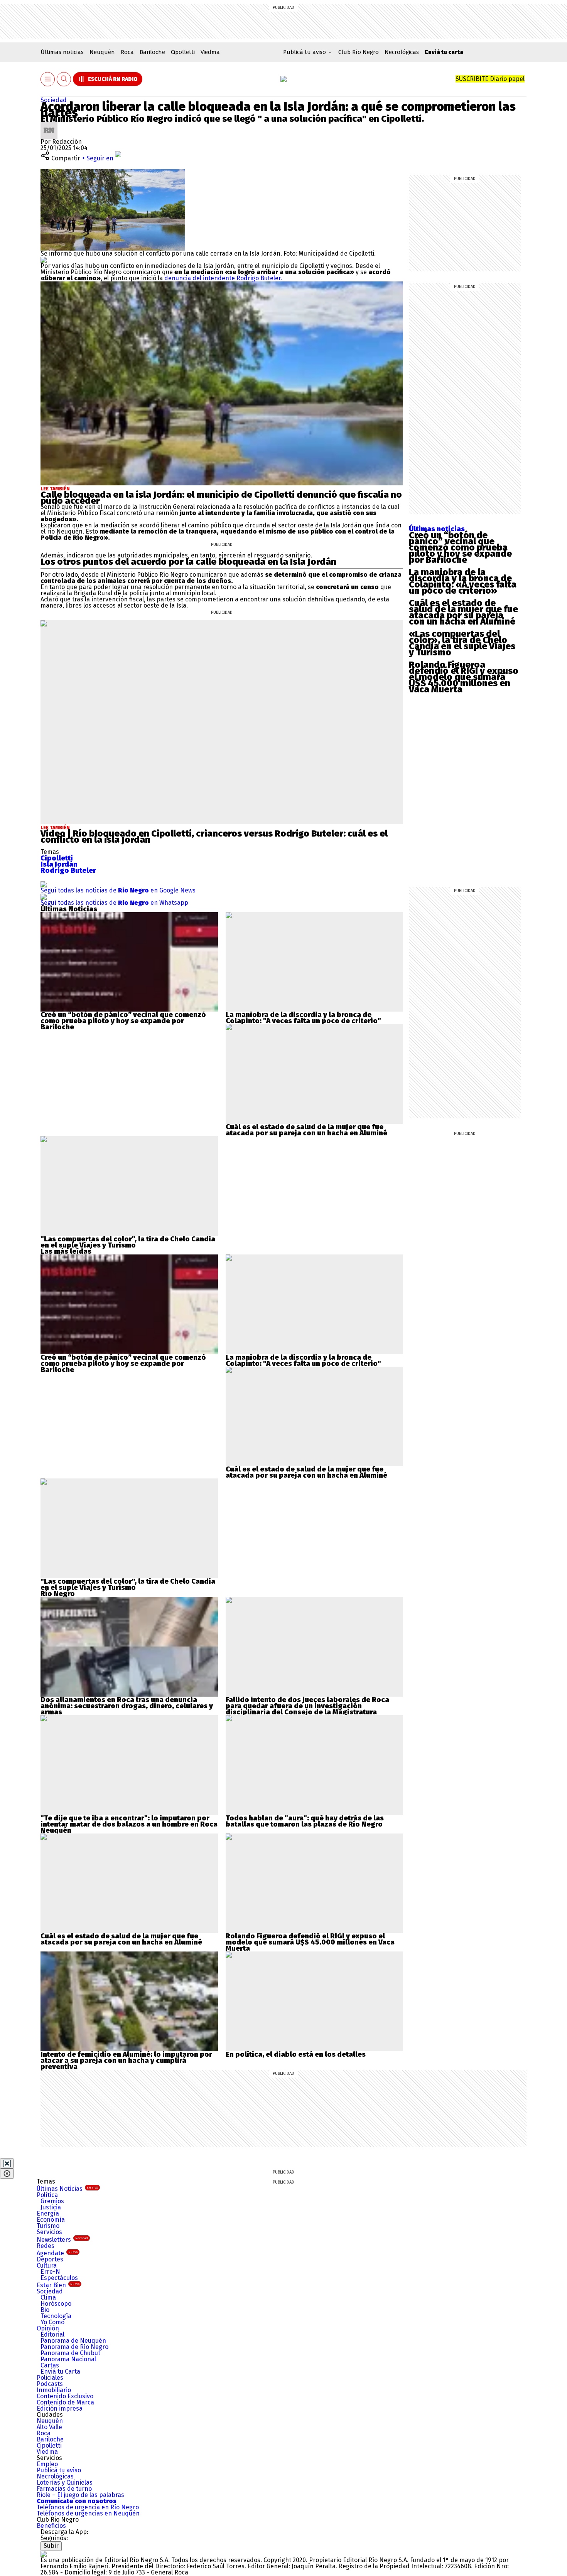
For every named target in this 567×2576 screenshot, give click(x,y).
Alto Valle (49, 2427)
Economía (51, 2220)
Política (47, 2195)
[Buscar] (64, 79)
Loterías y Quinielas (65, 2483)
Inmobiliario (54, 2390)
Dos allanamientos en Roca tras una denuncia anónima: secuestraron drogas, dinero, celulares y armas (127, 1706)
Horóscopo (56, 2304)
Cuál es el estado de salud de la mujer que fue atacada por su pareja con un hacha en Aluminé (463, 612)
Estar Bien (58, 2285)
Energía (48, 2213)
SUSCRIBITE (490, 79)
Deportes (50, 2259)
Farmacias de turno (64, 2489)
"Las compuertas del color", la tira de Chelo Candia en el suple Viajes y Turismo (128, 1242)
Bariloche (152, 52)
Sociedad (54, 100)
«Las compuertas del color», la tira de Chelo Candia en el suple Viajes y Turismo (462, 643)
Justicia (51, 2207)
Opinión (48, 2328)
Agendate (57, 2253)
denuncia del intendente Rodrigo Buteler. (223, 278)
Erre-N (50, 2272)
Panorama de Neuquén (73, 2341)
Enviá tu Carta (60, 2371)
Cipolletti (183, 52)
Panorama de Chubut (70, 2353)
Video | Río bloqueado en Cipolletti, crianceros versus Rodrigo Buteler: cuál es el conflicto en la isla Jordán (214, 837)
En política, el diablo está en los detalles (296, 2054)
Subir (51, 2546)
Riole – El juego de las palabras (80, 2495)
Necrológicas (402, 52)
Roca (127, 52)
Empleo (47, 2464)
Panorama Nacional (68, 2359)
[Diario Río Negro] (283, 79)
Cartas (50, 2365)
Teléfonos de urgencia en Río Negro (88, 2507)
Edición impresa (60, 2408)
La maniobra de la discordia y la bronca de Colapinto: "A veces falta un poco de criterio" (303, 1018)
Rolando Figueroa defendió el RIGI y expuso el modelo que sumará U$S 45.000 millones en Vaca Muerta (464, 677)
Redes (46, 2246)
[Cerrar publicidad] (7, 2164)
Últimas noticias (62, 52)
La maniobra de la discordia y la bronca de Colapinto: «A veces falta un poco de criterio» (463, 581)
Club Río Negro (359, 52)
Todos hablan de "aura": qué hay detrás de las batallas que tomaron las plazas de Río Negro (305, 1821)
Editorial (52, 2334)
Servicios (49, 2232)
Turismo (48, 2226)
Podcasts (50, 2384)
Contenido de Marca (65, 2402)
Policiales (50, 2378)
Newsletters (62, 2240)
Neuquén (102, 52)
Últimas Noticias (67, 2189)
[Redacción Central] (49, 125)
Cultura (47, 2265)
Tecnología (56, 2316)
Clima (48, 2297)
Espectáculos (59, 2278)
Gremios (52, 2201)
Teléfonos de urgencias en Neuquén (88, 2513)
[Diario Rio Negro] (44, 2554)
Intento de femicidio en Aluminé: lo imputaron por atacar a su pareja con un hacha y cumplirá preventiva (126, 2061)
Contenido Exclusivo (65, 2396)
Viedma (210, 52)
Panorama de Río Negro (74, 2347)
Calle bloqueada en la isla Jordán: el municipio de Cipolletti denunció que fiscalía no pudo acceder (221, 498)
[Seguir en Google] (44, 260)
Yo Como (52, 2322)
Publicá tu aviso (59, 2470)
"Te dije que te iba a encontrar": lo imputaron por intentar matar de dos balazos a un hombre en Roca (129, 1821)
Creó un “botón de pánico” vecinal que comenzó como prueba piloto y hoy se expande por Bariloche (460, 547)
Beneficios (51, 2526)
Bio (45, 2310)
